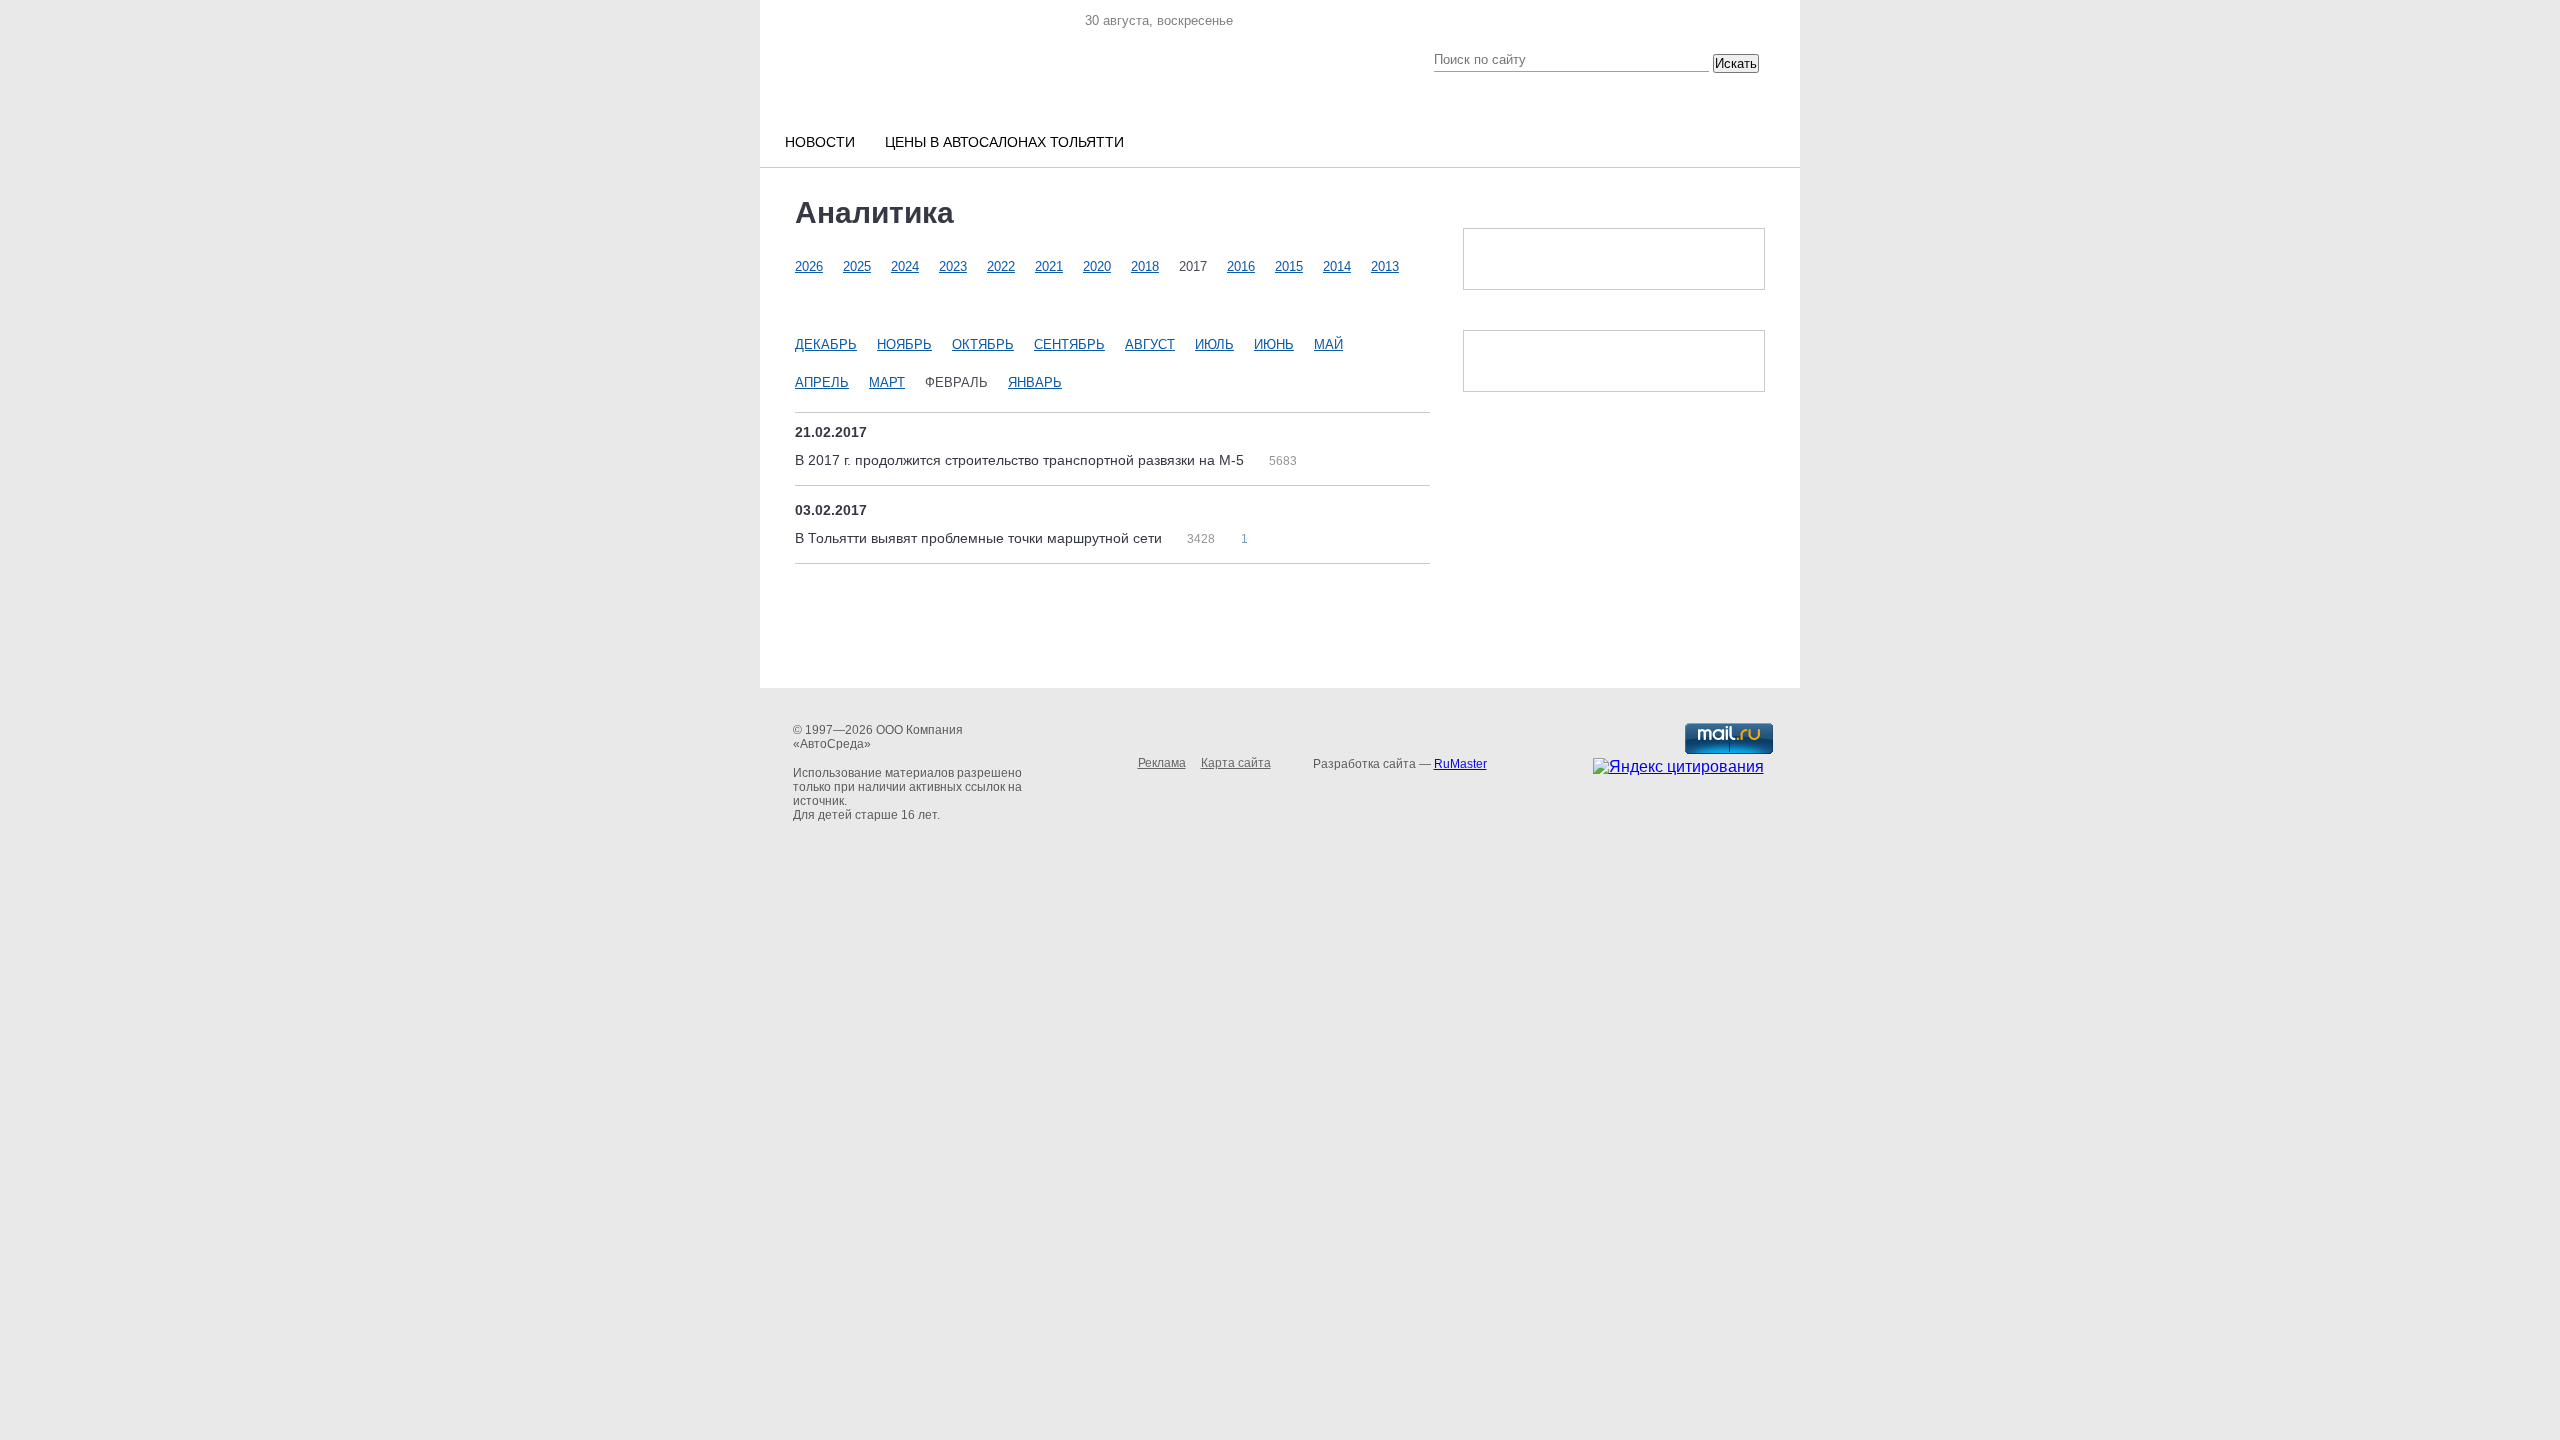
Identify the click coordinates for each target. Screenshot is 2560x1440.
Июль (1214, 344)
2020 (1097, 266)
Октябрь (983, 344)
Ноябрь (904, 344)
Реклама (1162, 763)
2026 (809, 266)
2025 (857, 266)
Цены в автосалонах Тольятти (1004, 142)
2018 (1145, 266)
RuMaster (1460, 764)
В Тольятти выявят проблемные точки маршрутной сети (980, 538)
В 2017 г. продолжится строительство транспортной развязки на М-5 (1021, 460)
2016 (1241, 266)
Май (1328, 344)
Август (1150, 344)
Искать (1736, 63)
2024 (905, 266)
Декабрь (826, 344)
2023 (953, 266)
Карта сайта (1236, 763)
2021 (1049, 266)
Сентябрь (1069, 344)
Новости (820, 142)
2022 (1001, 266)
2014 (1337, 266)
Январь (1035, 382)
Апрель (822, 382)
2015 (1289, 266)
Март (887, 382)
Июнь (1274, 344)
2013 (1385, 266)
